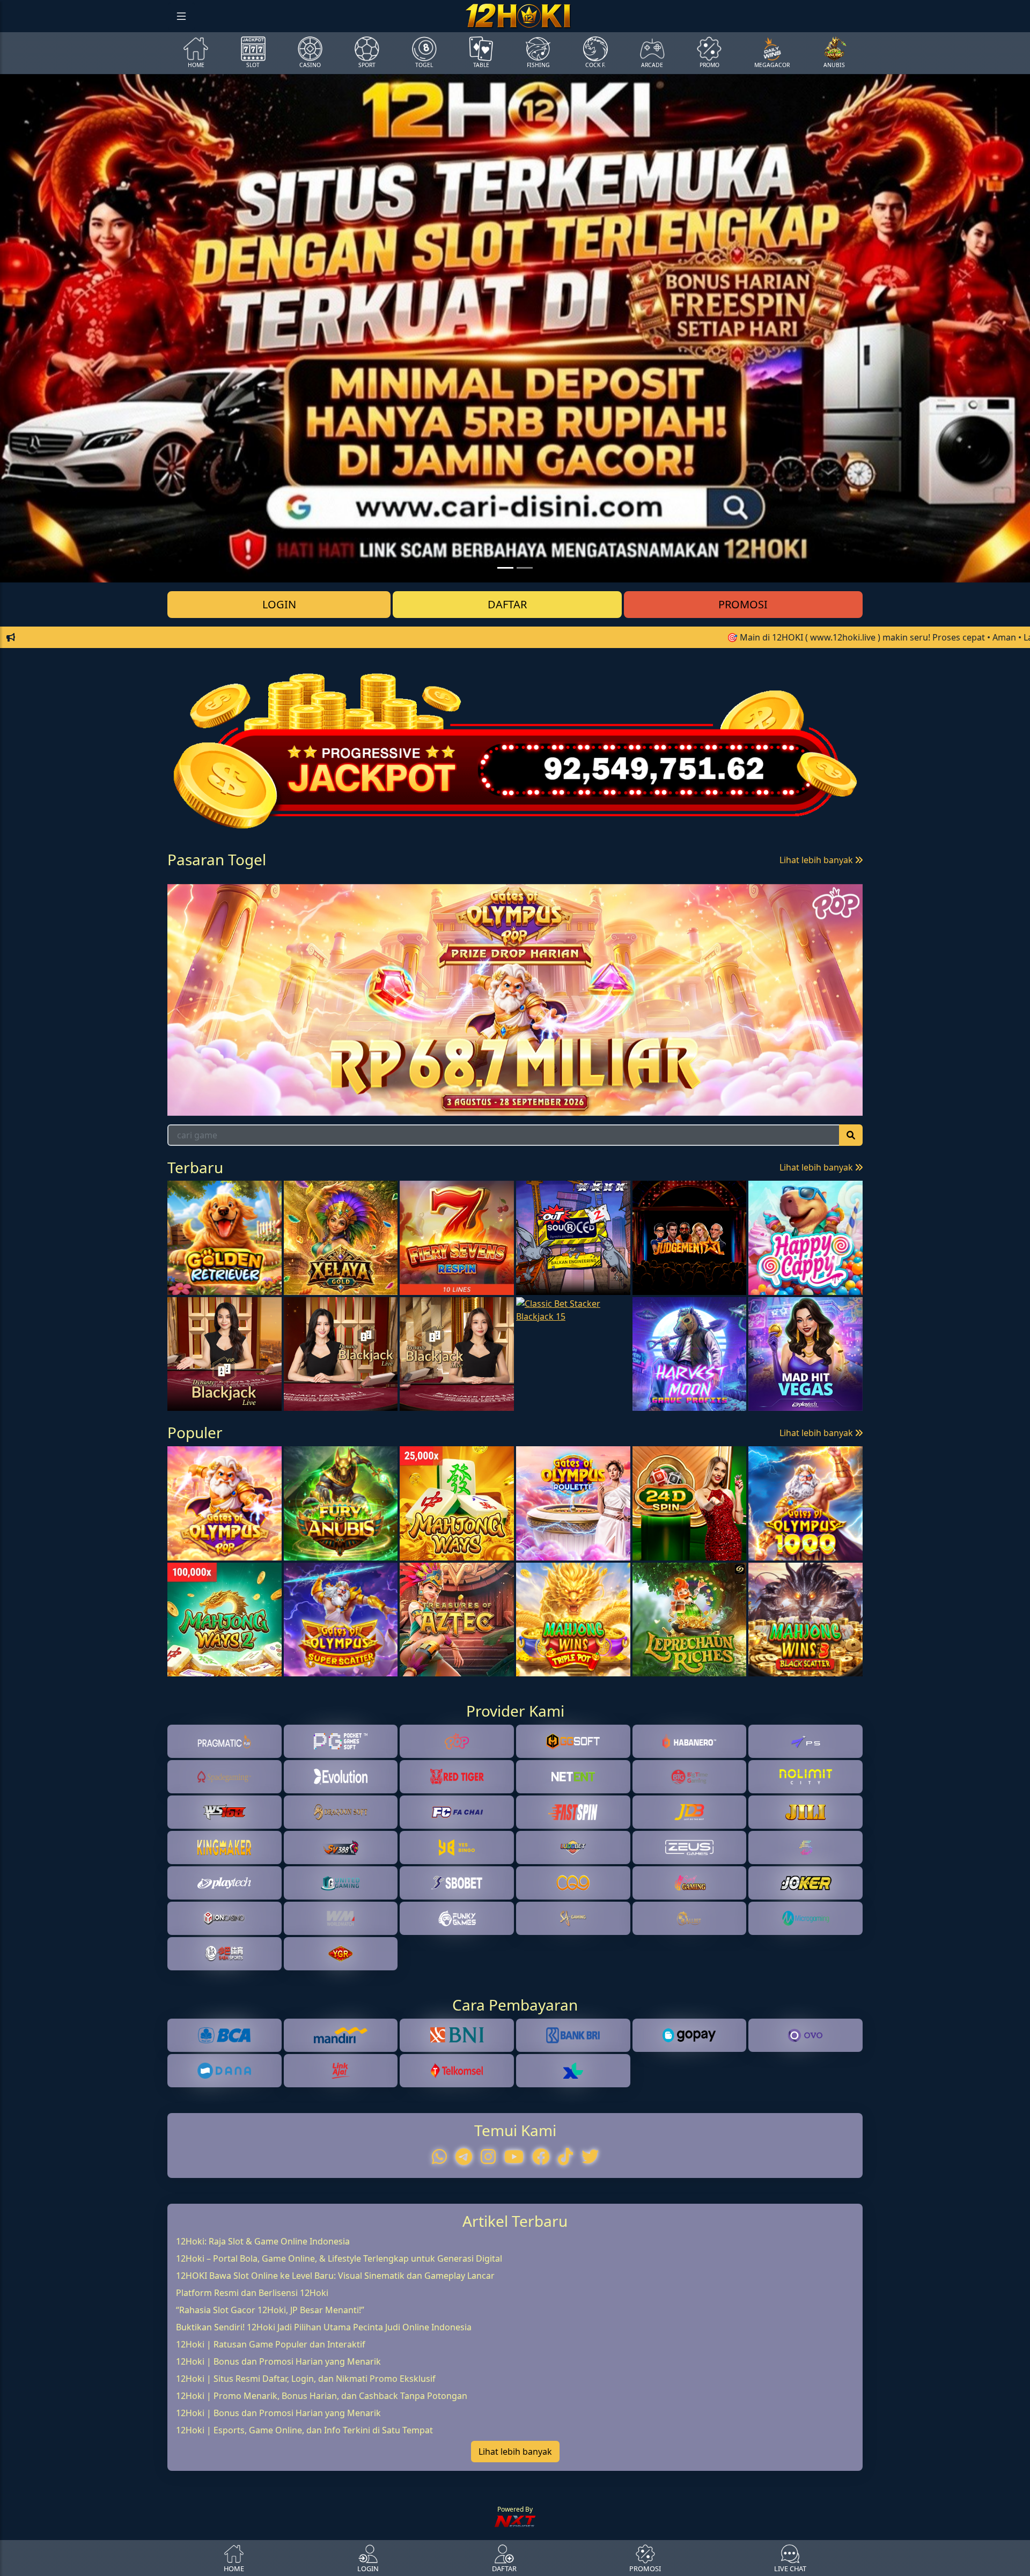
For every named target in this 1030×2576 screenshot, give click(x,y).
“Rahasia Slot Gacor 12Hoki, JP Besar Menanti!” (270, 2373)
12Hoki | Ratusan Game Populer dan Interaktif (271, 2407)
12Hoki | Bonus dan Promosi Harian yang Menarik (278, 2424)
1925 (282, 904)
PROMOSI (743, 604)
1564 (204, 904)
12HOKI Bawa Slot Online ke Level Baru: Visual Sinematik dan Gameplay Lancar (335, 2338)
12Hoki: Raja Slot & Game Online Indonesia (263, 2304)
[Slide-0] (505, 568)
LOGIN (279, 604)
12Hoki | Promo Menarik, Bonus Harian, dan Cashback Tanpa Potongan (322, 2459)
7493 (359, 904)
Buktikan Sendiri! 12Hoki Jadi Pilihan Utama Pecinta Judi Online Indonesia (324, 2390)
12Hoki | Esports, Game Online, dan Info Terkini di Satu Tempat (304, 2493)
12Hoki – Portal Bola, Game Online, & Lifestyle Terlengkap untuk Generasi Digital (339, 2321)
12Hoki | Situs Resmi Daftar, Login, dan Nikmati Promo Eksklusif (306, 2441)
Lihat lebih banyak (817, 860)
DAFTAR (507, 604)
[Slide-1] (525, 568)
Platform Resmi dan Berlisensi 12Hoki (252, 2356)
